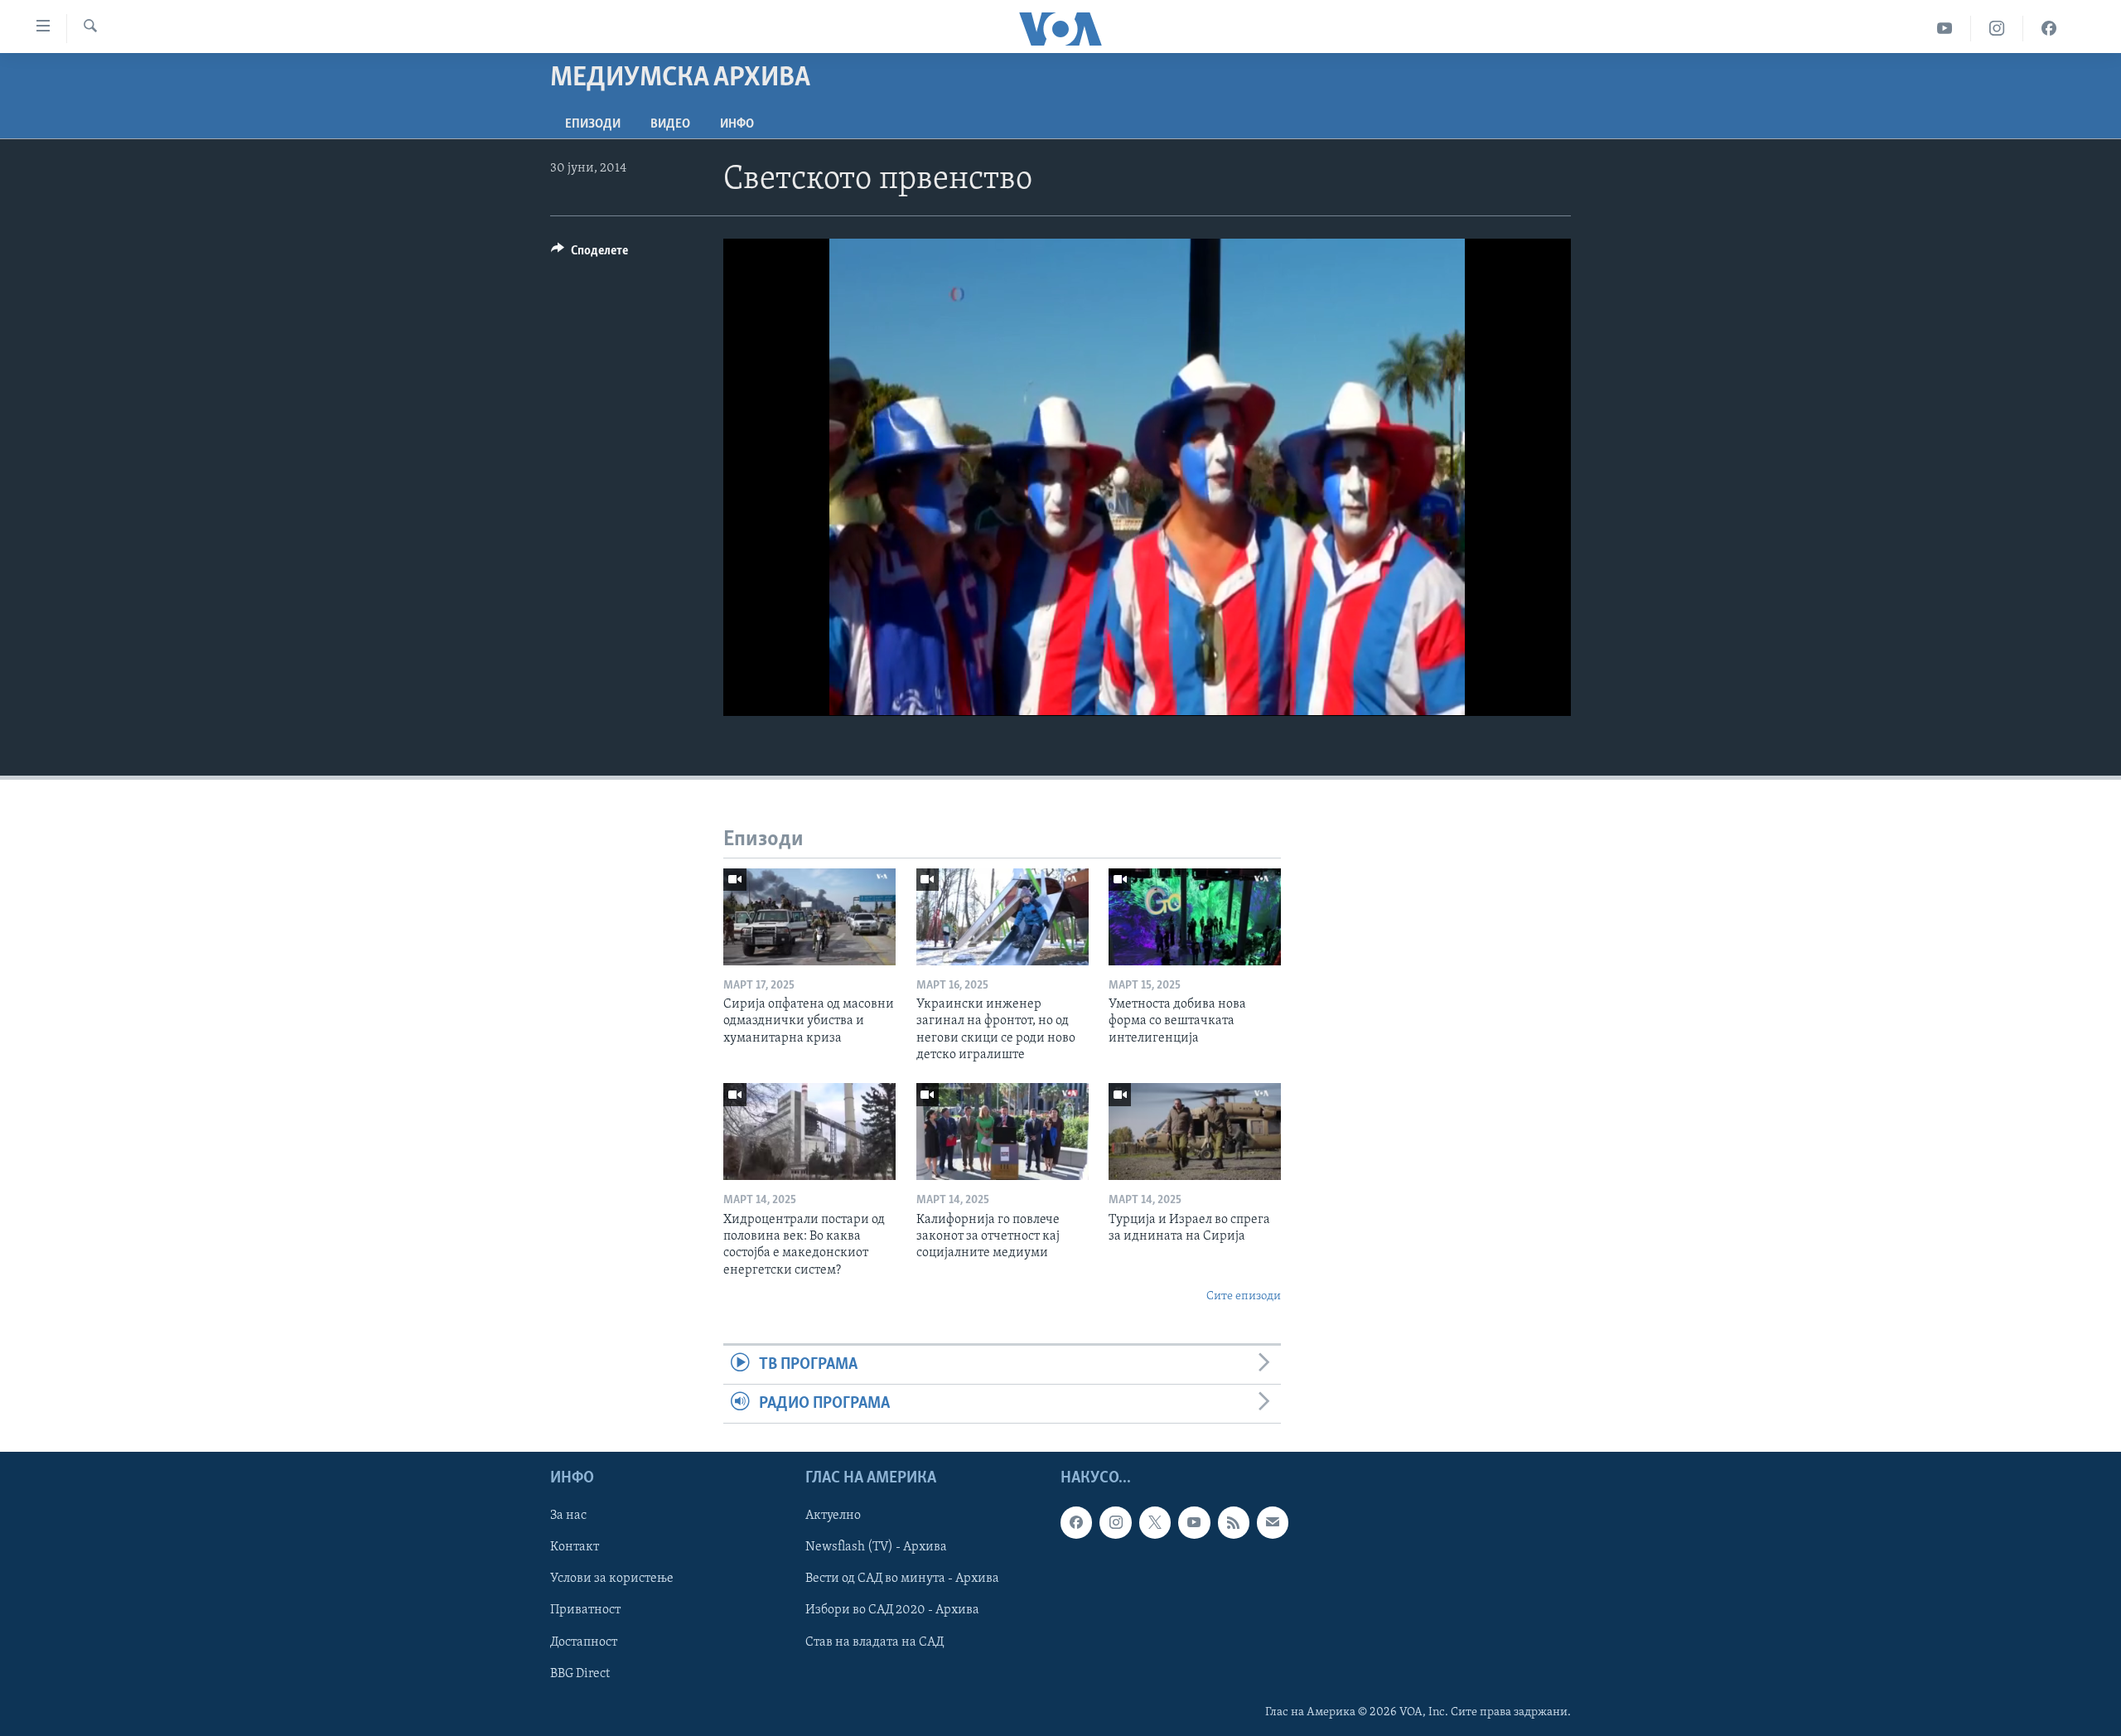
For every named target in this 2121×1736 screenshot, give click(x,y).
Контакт (575, 1548)
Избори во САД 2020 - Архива (892, 1611)
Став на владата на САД (874, 1642)
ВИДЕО (670, 124)
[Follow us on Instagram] (1115, 1523)
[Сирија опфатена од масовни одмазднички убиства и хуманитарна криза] (809, 917)
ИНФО (737, 124)
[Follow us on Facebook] (1076, 1523)
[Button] (589, 254)
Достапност (584, 1642)
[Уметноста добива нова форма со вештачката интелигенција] (1195, 917)
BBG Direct (580, 1674)
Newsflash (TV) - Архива (876, 1548)
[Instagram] (1997, 29)
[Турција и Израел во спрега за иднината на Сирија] (1195, 1132)
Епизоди (593, 124)
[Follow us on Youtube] (1194, 1523)
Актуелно (833, 1516)
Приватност (585, 1611)
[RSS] (1234, 1523)
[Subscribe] (1273, 1523)
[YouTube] (1945, 29)
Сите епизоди (1244, 1296)
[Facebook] (2049, 29)
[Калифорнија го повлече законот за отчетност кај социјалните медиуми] (1003, 1132)
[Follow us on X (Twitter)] (1155, 1523)
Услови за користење (612, 1579)
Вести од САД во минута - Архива (902, 1579)
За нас (568, 1516)
